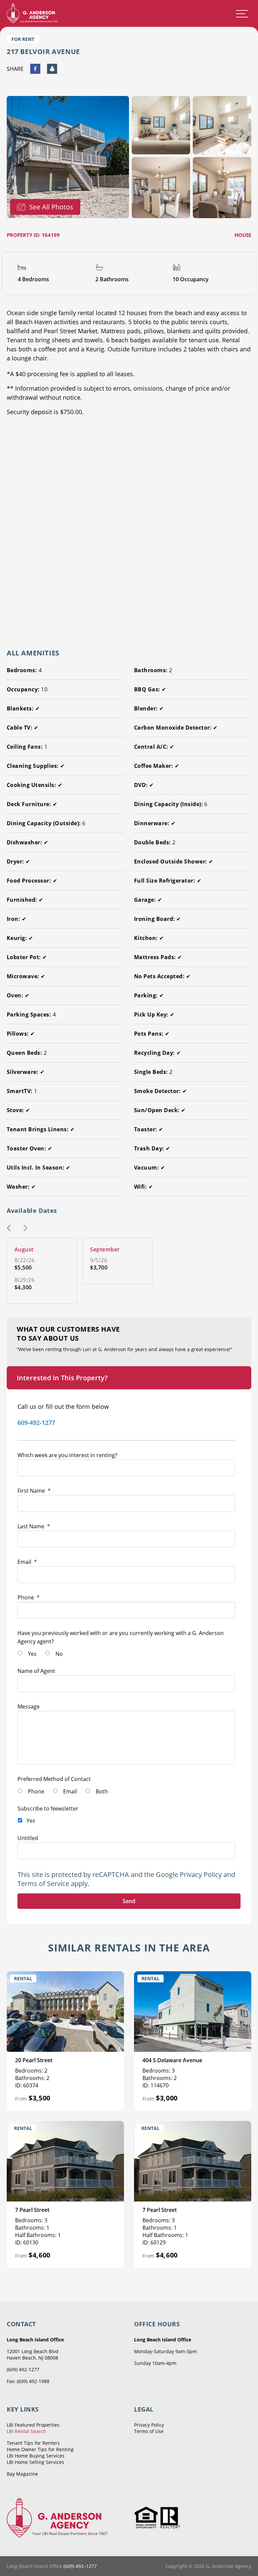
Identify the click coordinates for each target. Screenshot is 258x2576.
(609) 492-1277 (23, 2369)
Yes (32, 1654)
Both (102, 1791)
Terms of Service (43, 1884)
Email (27, 1562)
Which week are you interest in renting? (67, 1455)
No (59, 1654)
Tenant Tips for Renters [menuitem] (33, 2443)
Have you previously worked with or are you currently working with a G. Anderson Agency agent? (121, 1637)
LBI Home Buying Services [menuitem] (36, 2456)
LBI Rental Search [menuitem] (26, 2431)
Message (29, 1706)
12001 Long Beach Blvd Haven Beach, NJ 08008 (33, 2355)
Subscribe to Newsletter (48, 1809)
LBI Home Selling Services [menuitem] (35, 2462)
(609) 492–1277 (80, 2566)
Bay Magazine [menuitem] (22, 2474)
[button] (9, 1229)
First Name (34, 1491)
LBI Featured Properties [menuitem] (33, 2425)
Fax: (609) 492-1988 (28, 2381)
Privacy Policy (201, 1874)
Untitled (28, 1838)
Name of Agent (36, 1671)
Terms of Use (149, 2431)
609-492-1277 (36, 1423)
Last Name (34, 1526)
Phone (29, 1597)
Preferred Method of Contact (54, 1779)
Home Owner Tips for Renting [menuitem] (40, 2449)
